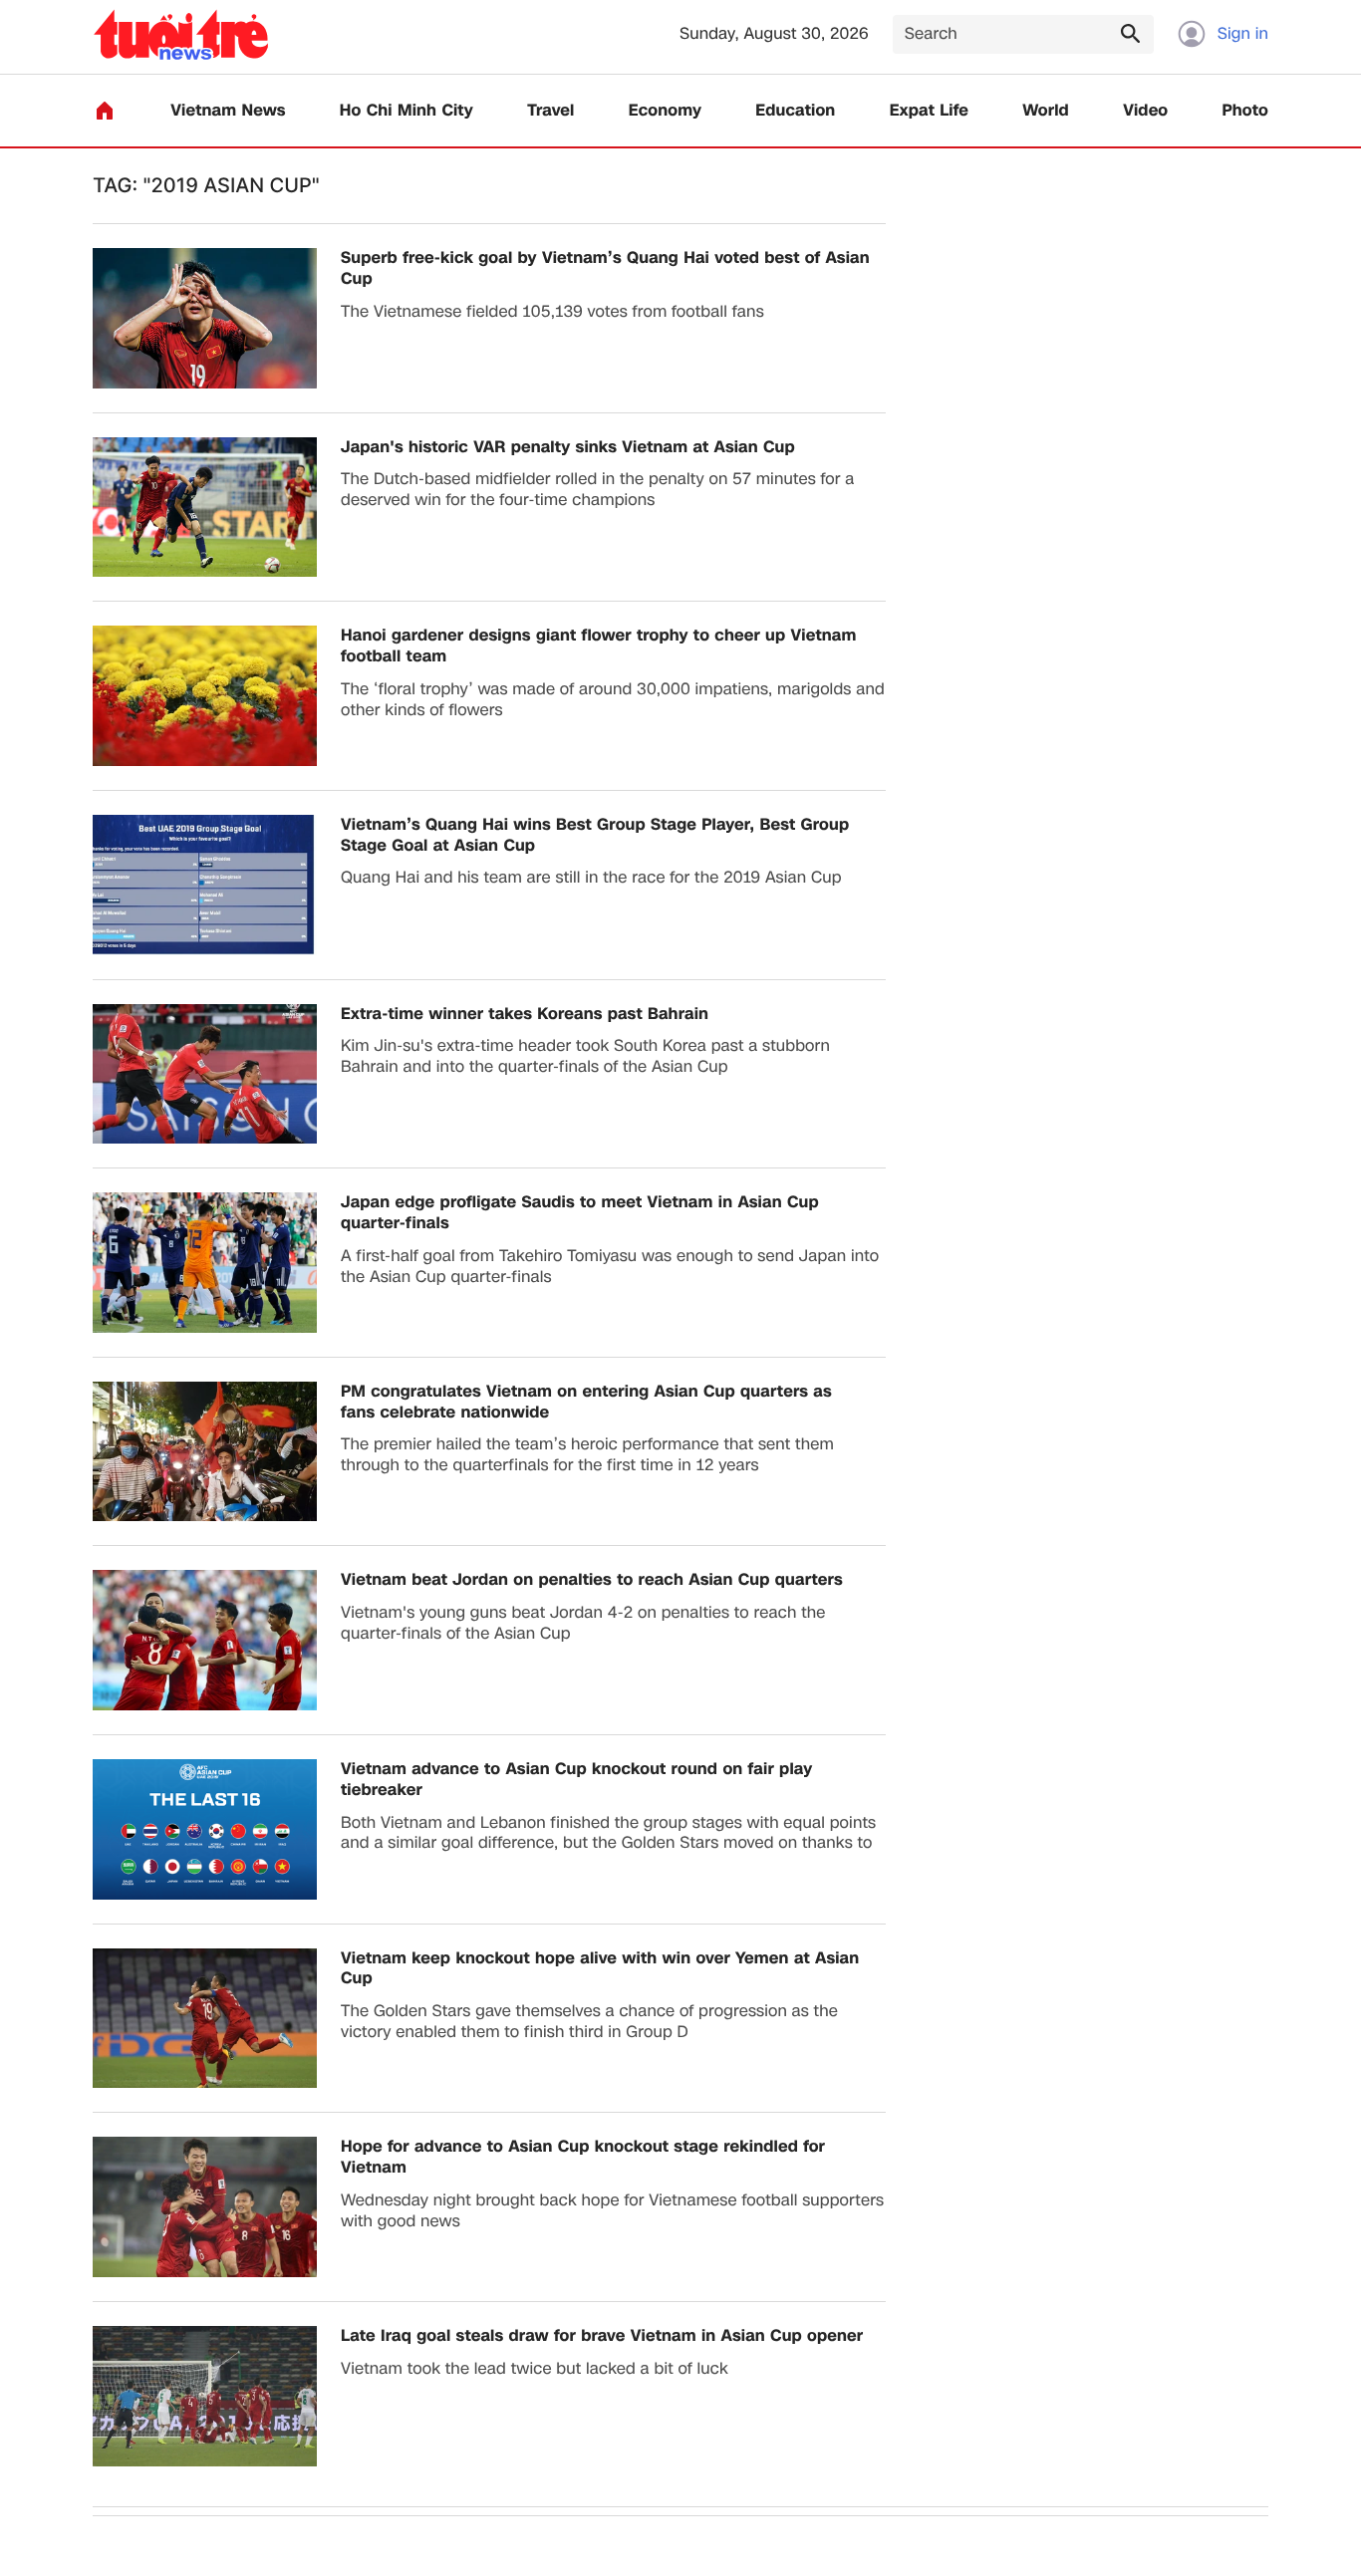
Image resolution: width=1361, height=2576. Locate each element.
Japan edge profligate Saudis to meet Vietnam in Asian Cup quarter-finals (580, 1213)
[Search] (1130, 33)
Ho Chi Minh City (407, 111)
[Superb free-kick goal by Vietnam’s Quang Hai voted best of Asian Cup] (205, 318)
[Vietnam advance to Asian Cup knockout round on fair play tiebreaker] (205, 1829)
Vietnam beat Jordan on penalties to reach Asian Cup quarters (592, 1580)
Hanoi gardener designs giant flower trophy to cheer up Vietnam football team (599, 646)
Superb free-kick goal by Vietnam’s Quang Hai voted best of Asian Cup (605, 269)
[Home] (105, 111)
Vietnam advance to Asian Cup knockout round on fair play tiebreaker (576, 1780)
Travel (550, 111)
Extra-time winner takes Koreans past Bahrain (525, 1015)
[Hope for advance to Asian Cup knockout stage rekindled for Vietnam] (205, 2207)
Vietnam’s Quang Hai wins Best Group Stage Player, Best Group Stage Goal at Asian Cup (595, 836)
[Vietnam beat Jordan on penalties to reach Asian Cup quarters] (205, 1640)
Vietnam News (228, 111)
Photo (1245, 111)
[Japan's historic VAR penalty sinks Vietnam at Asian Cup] (205, 508)
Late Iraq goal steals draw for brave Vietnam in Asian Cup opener (602, 2336)
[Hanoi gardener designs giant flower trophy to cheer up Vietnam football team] (205, 696)
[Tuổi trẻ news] (181, 34)
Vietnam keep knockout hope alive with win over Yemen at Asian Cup (600, 1969)
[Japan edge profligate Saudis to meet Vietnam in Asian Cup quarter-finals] (205, 1263)
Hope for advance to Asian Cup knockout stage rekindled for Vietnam (583, 2158)
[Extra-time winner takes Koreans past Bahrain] (205, 1074)
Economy (665, 111)
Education (795, 111)
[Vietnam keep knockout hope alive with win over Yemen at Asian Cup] (205, 2019)
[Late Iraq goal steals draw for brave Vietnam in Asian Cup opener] (205, 2396)
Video (1145, 111)
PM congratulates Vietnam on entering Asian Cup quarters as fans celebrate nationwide (586, 1403)
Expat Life (929, 111)
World (1046, 111)
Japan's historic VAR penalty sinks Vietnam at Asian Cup (568, 448)
